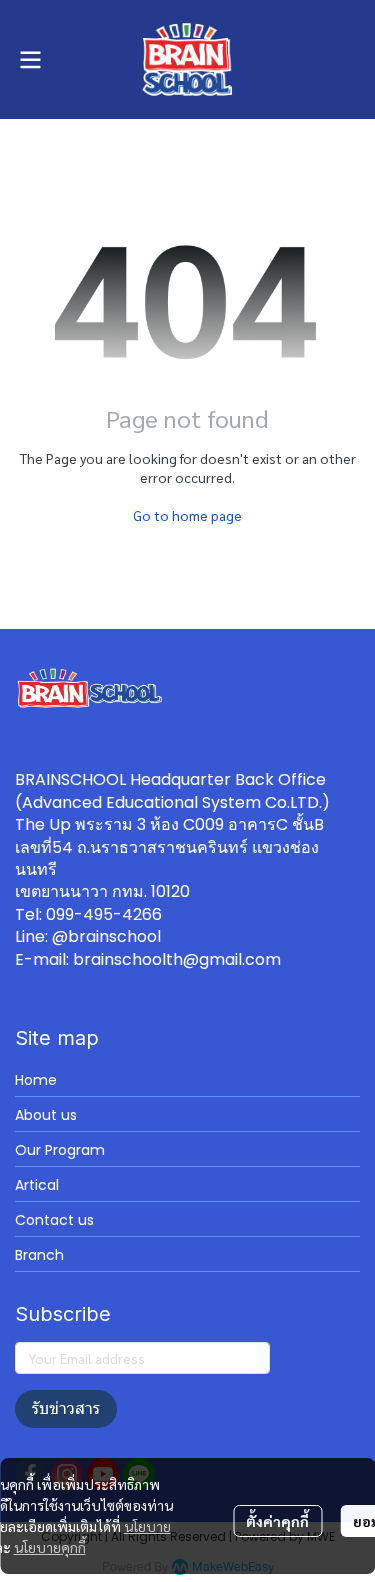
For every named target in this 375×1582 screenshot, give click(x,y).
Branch (39, 1255)
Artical (37, 1185)
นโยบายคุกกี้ (50, 1547)
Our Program (60, 1150)
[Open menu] (30, 60)
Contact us (54, 1220)
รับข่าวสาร (66, 1408)
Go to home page (187, 515)
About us (46, 1115)
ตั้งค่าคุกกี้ (277, 1521)
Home (36, 1080)
